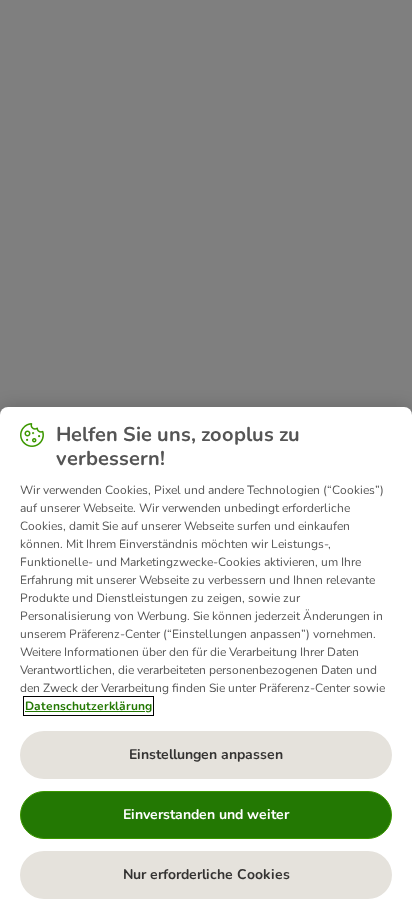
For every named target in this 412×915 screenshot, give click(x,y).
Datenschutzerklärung (88, 706)
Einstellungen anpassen (206, 754)
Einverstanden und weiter (206, 814)
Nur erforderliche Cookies (206, 874)
